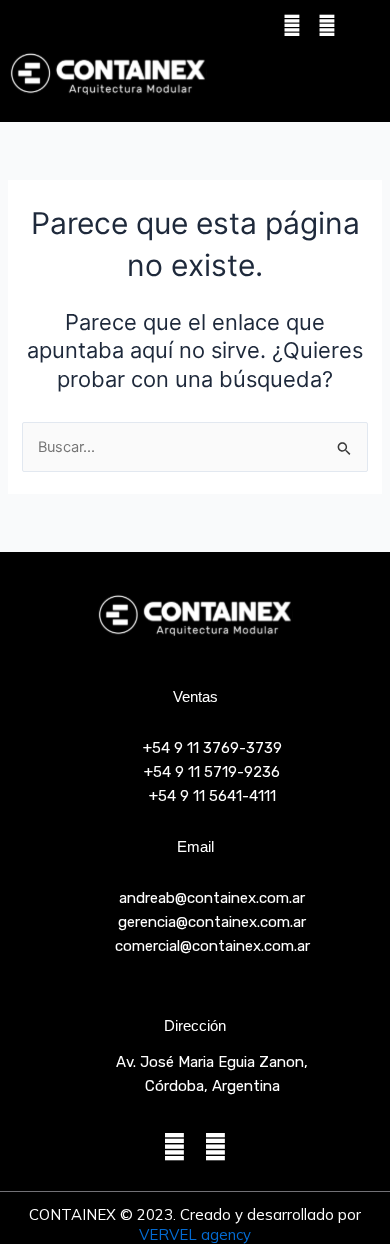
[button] (324, 73)
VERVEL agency (195, 1234)
